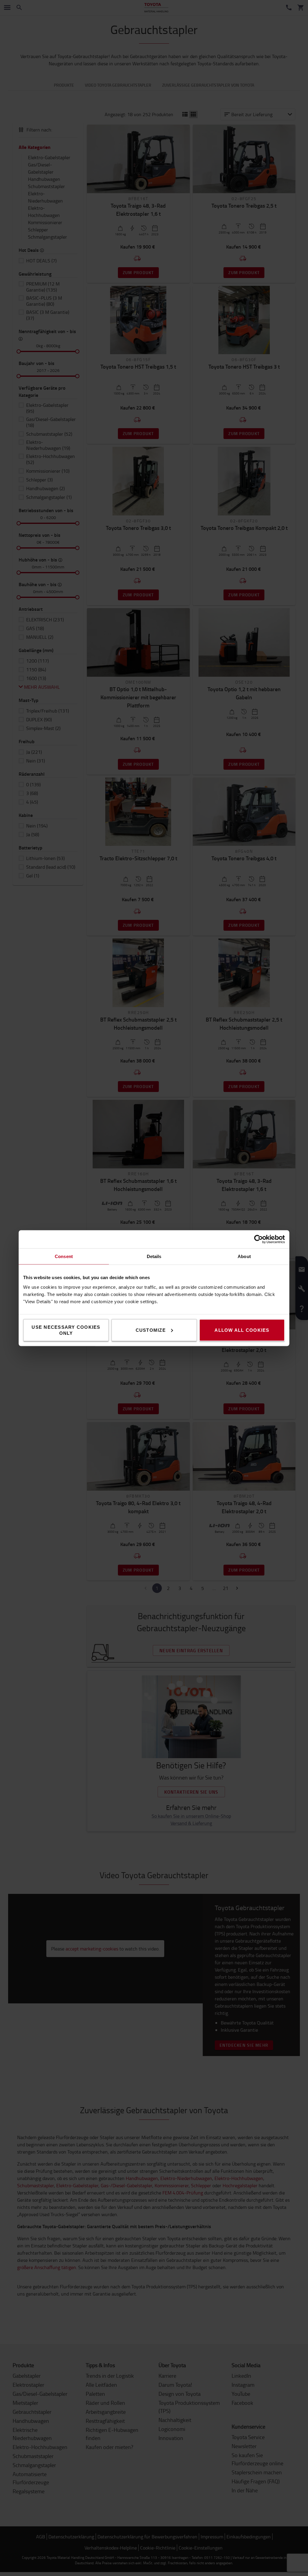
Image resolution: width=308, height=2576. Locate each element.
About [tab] (244, 1256)
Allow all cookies (242, 1330)
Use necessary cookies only (66, 1330)
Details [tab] (154, 1256)
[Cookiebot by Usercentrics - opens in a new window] (259, 1239)
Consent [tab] (64, 1256)
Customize (151, 1330)
